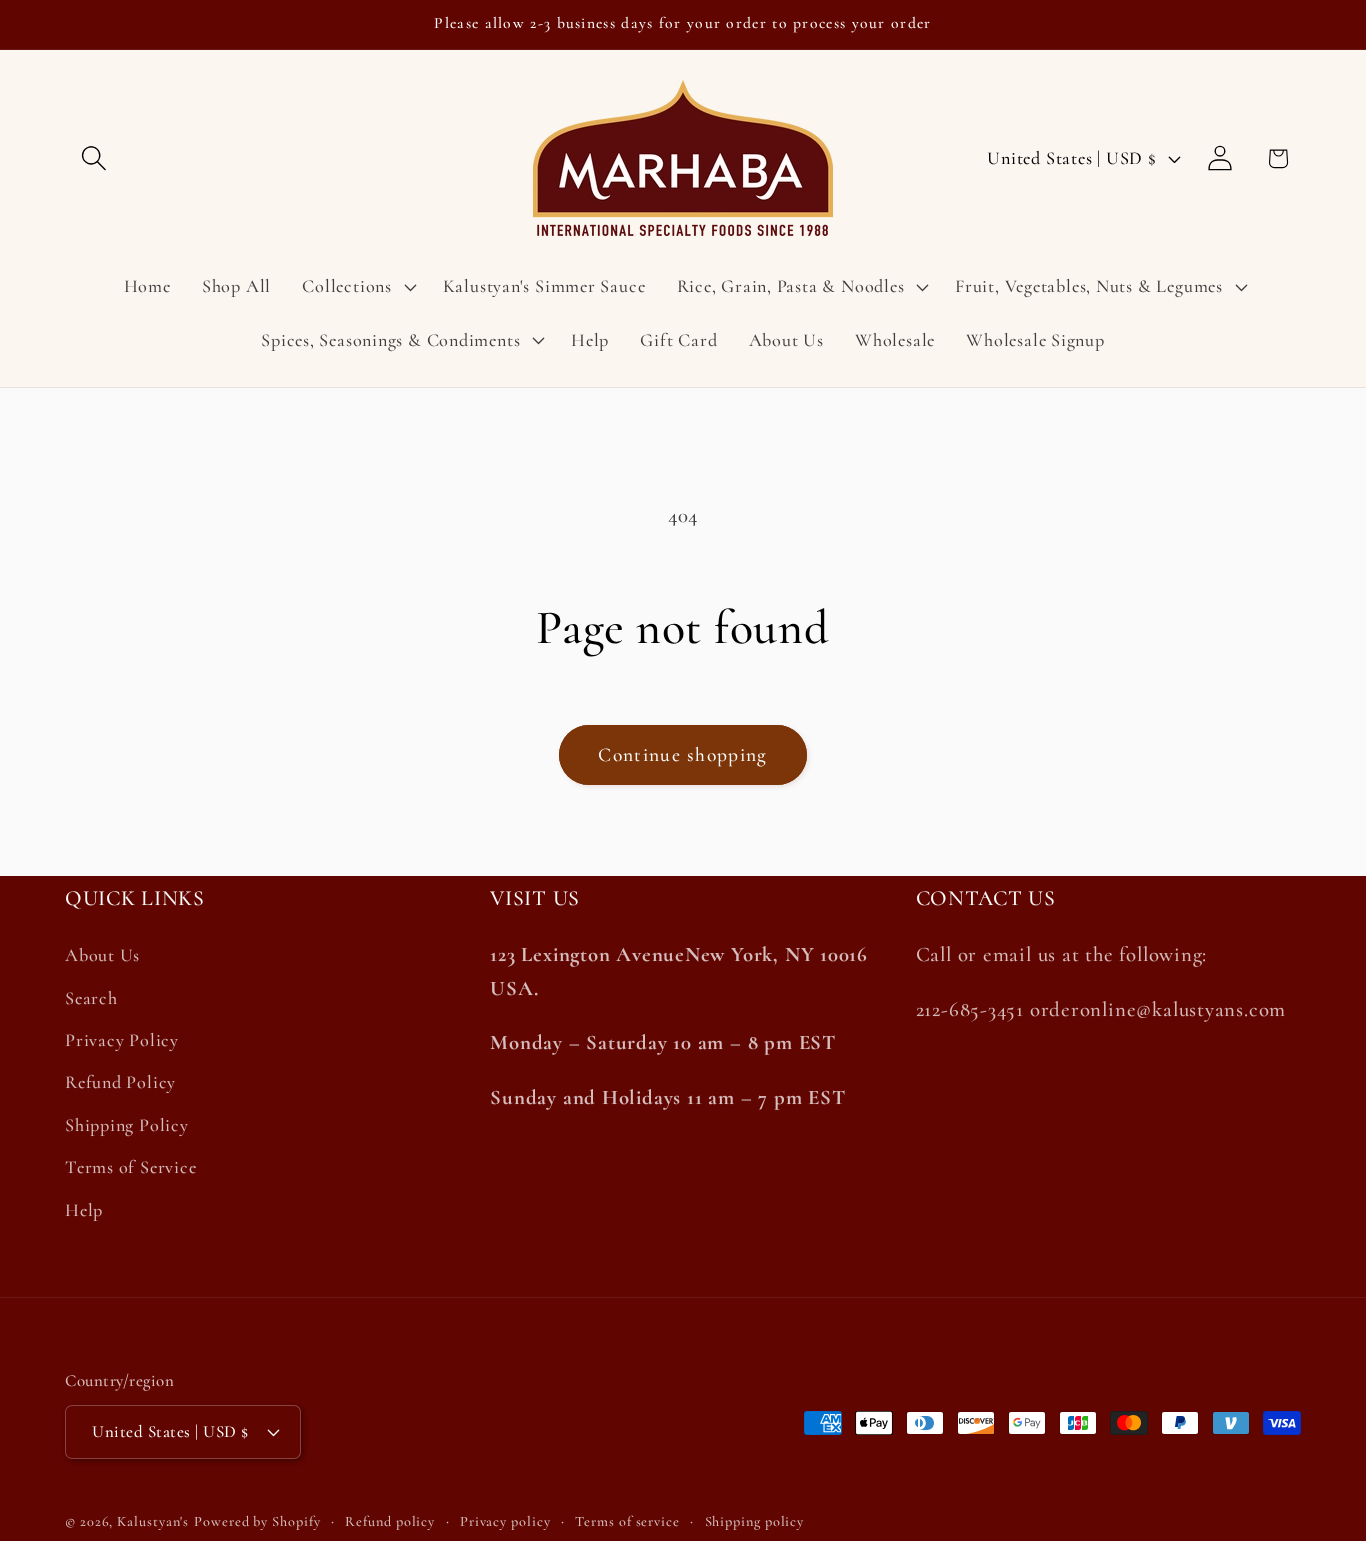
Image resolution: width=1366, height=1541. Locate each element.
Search (91, 998)
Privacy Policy (122, 1040)
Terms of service (627, 1520)
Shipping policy (755, 1520)
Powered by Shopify (257, 1520)
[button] (93, 158)
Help (84, 1210)
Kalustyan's (153, 1520)
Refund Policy (120, 1083)
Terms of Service (130, 1167)
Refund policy (390, 1520)
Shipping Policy (127, 1125)
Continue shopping (682, 755)
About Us (102, 956)
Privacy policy (505, 1520)
